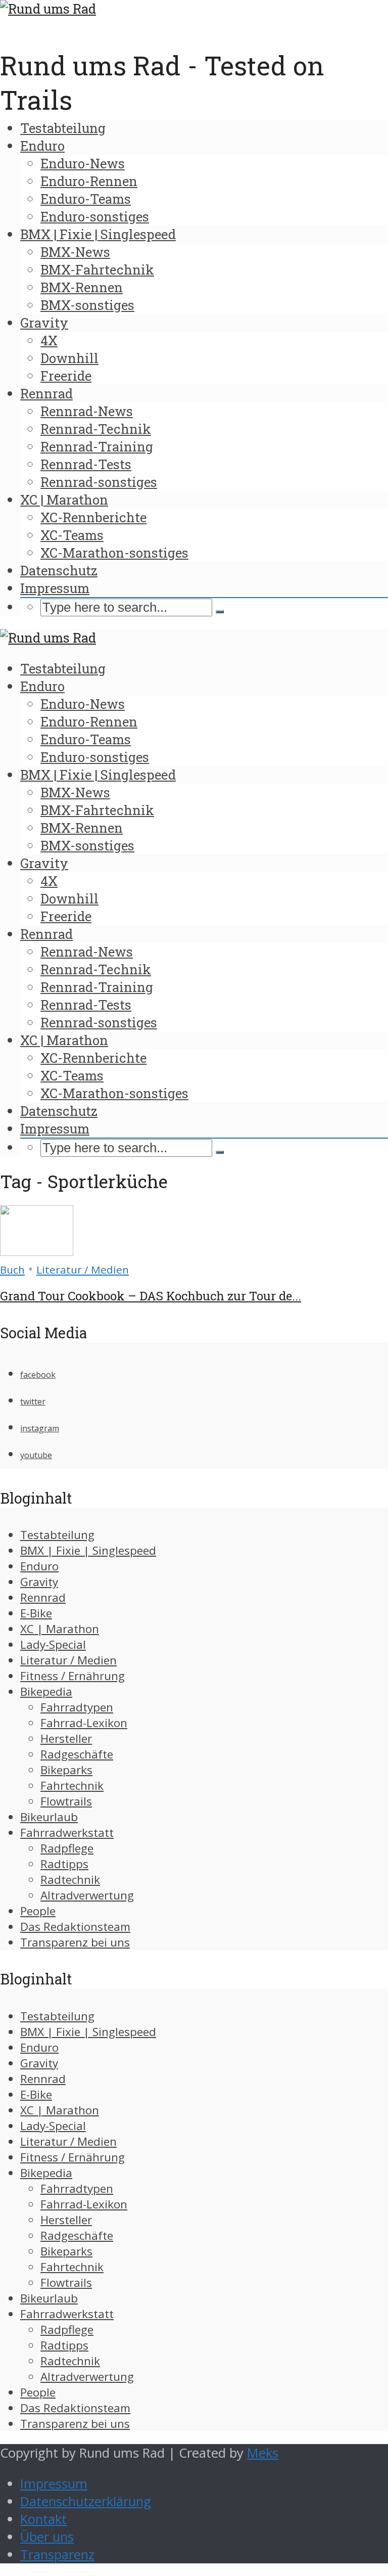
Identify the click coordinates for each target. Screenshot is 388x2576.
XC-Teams (72, 535)
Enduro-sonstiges (95, 216)
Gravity (44, 323)
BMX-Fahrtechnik (97, 269)
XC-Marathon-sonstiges (114, 553)
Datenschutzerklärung (86, 2501)
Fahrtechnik (72, 1786)
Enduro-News (83, 163)
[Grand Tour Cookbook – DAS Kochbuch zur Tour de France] (37, 1251)
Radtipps (64, 1864)
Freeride (66, 376)
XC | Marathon (64, 500)
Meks (263, 2453)
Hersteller (66, 1738)
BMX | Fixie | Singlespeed (98, 234)
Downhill (69, 358)
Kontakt (43, 2519)
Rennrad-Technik (96, 429)
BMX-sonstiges (87, 305)
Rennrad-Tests (86, 464)
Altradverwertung (87, 1895)
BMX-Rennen (82, 287)
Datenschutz (59, 570)
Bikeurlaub (49, 1817)
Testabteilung (63, 128)
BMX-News (75, 252)
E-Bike (36, 1613)
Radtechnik (70, 1880)
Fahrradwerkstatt (67, 1833)
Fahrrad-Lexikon (84, 1723)
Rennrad (46, 393)
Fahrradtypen (77, 1707)
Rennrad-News (87, 411)
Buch (12, 1270)
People (38, 1911)
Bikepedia (46, 1691)
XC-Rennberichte (93, 517)
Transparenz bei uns (75, 1942)
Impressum (55, 588)
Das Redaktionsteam (75, 1927)
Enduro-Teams (86, 199)
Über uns (47, 2537)
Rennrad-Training (97, 446)
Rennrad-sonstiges (99, 482)
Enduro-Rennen (89, 181)
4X (49, 340)
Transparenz (57, 2555)
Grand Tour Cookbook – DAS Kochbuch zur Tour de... (151, 1296)
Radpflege (67, 1848)
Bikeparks (66, 1770)
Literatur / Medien (83, 1270)
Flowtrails (66, 1801)
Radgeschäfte (77, 1754)
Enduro (42, 146)
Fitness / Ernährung (72, 1676)
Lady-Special (53, 1644)
